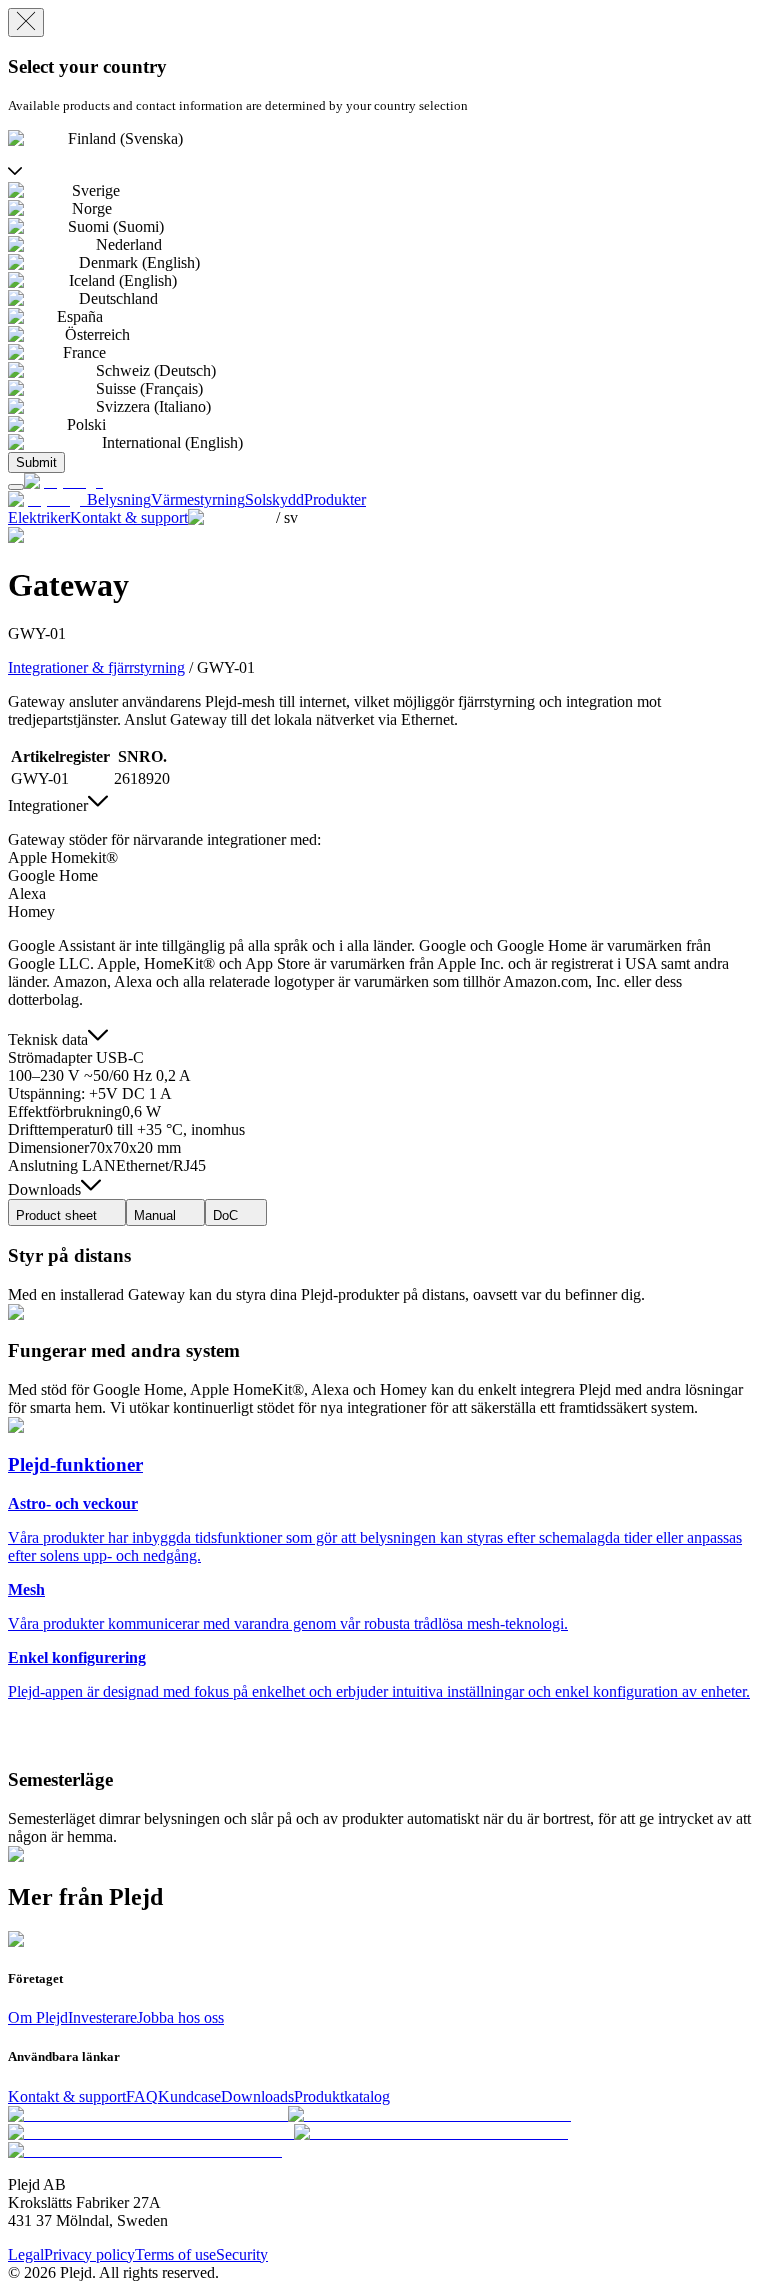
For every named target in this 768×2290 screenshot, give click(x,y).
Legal (26, 2254)
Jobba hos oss (180, 2017)
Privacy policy (89, 2254)
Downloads (257, 2096)
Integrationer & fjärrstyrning (96, 667)
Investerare (102, 2017)
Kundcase (189, 2096)
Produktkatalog (342, 2096)
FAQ (142, 2096)
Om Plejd (38, 2017)
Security (242, 2254)
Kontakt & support (67, 2096)
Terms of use (175, 2254)
